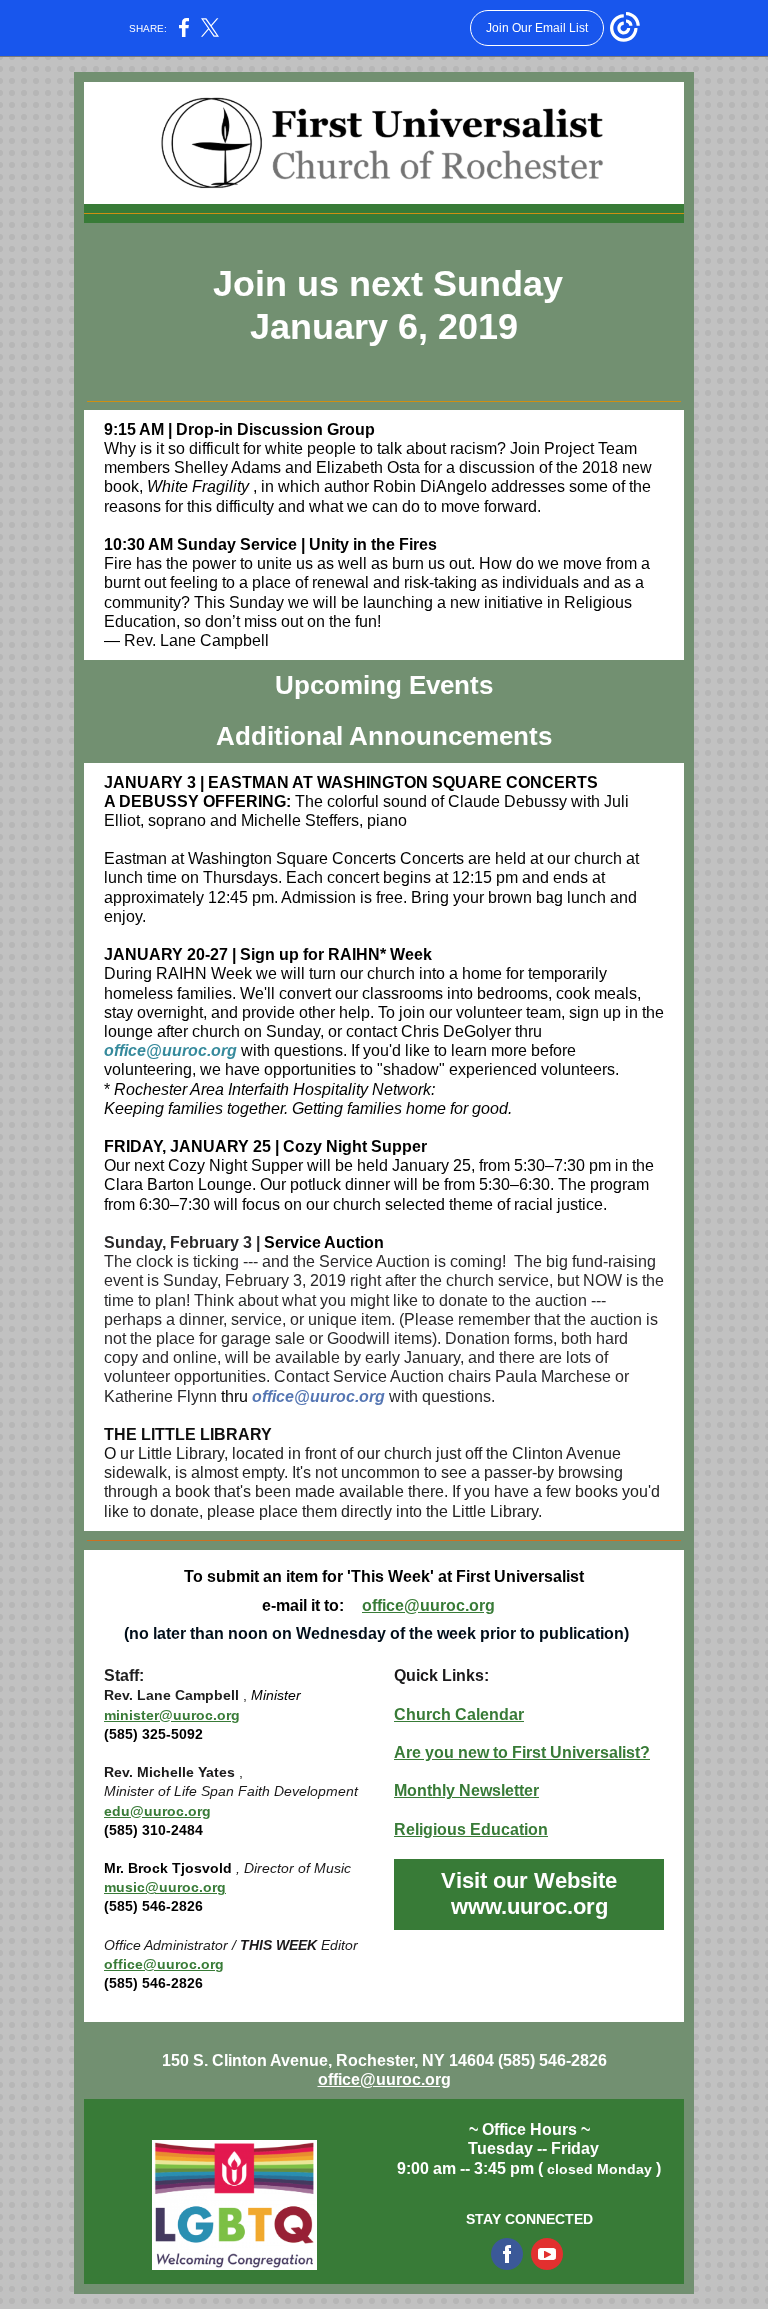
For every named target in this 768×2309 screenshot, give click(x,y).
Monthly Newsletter (466, 1790)
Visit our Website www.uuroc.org (529, 1893)
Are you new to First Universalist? (522, 1752)
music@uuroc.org (165, 1887)
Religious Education (471, 1829)
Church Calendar (459, 1714)
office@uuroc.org (428, 1605)
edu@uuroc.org (157, 1811)
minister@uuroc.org (172, 1715)
